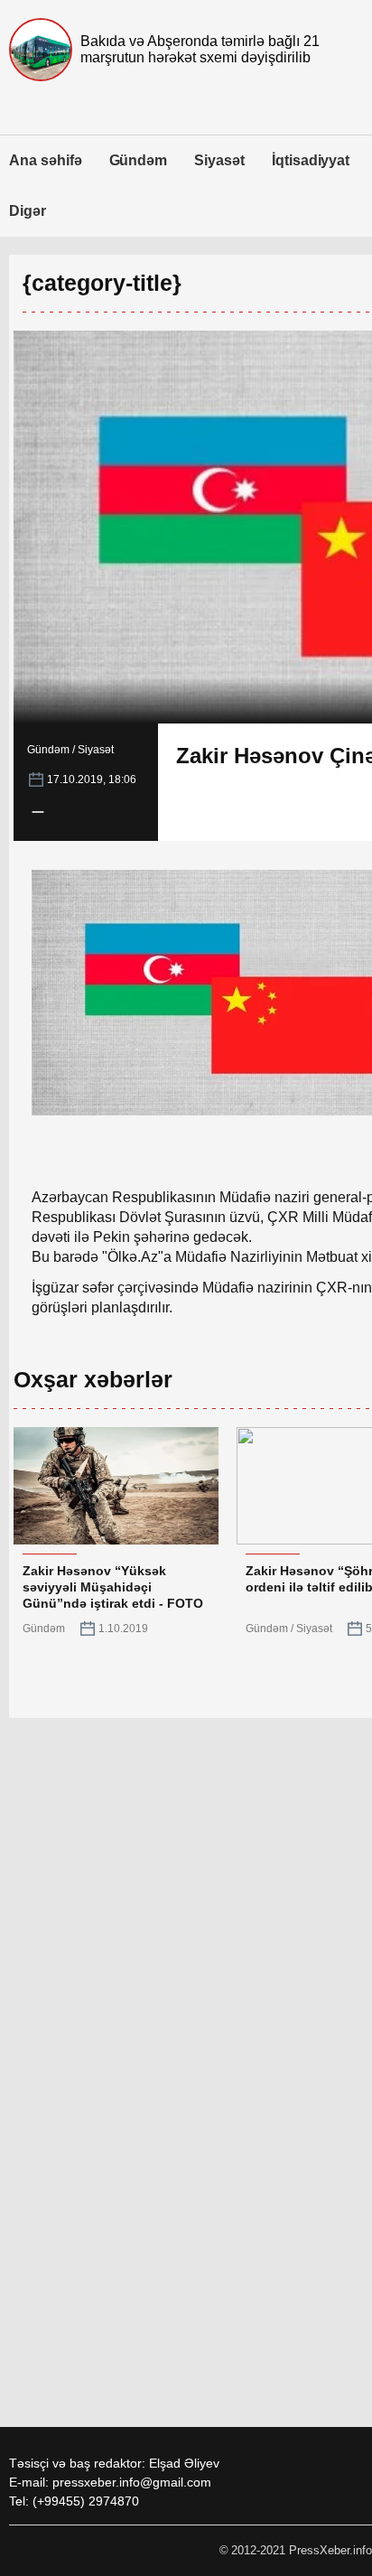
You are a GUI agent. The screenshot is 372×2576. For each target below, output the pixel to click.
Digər (28, 211)
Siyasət (219, 160)
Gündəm (139, 160)
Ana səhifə (46, 160)
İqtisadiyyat (311, 160)
